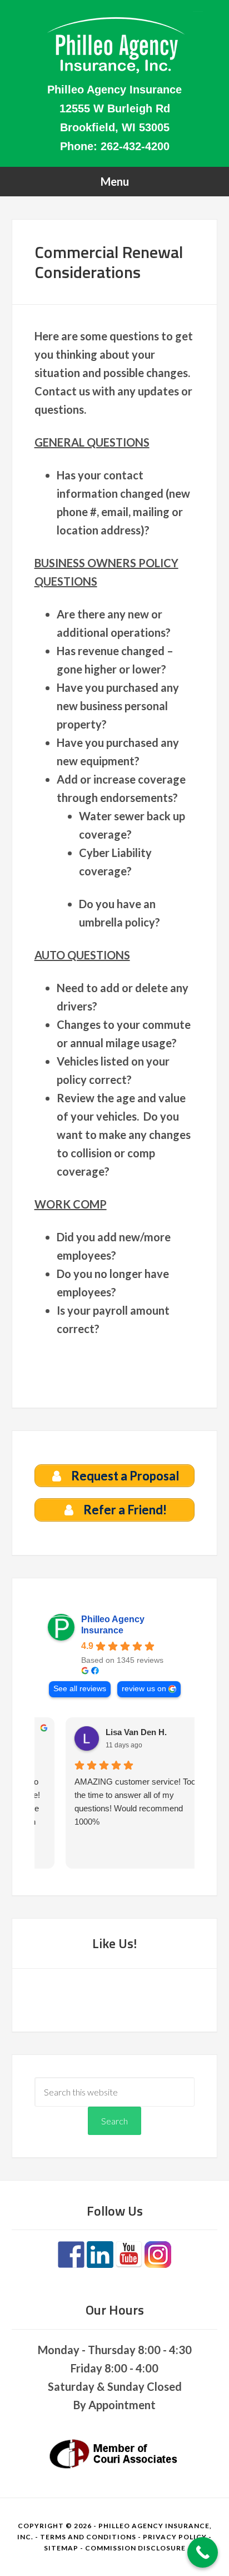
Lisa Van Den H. (109, 1732)
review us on (144, 1689)
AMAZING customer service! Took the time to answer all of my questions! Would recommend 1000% (110, 1802)
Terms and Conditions (88, 2537)
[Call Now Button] (203, 2552)
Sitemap (61, 2548)
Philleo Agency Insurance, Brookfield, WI (115, 44)
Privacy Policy (175, 2537)
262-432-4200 (135, 146)
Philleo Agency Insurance (113, 1625)
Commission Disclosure (135, 2548)
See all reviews (80, 1689)
